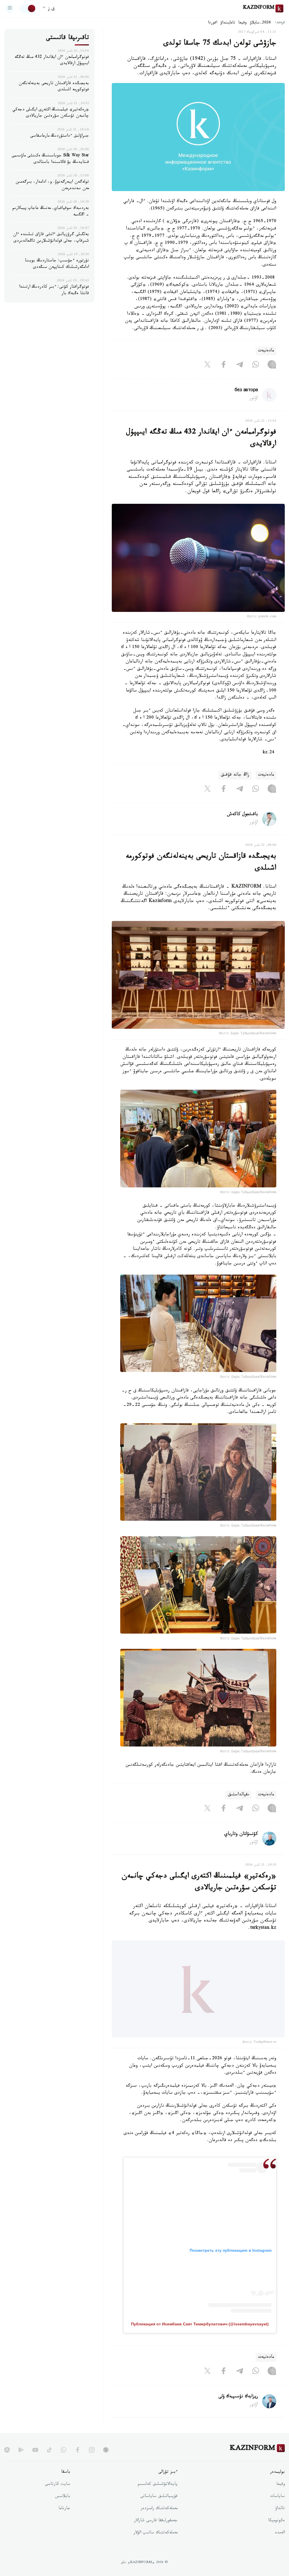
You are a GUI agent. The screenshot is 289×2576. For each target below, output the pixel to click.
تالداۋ (280, 2520)
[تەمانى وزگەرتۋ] (28, 8)
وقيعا (243, 23)
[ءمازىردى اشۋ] (10, 8)
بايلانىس (63, 2508)
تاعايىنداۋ (228, 23)
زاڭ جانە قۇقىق (235, 775)
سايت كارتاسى (58, 2496)
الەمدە (280, 2544)
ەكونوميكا (276, 2532)
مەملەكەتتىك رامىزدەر (159, 2520)
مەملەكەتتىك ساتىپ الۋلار (156, 2544)
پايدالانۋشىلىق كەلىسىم (158, 2496)
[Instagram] (272, 366)
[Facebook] (224, 366)
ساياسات (277, 2508)
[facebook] (78, 2461)
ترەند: (280, 23)
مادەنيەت (266, 351)
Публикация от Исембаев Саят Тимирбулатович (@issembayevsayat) (200, 2335)
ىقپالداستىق (238, 1795)
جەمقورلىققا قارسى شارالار (156, 2532)
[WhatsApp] (256, 366)
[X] (207, 366)
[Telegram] (240, 366)
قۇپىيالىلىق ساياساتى (159, 2508)
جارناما (64, 2520)
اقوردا (213, 23)
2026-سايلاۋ (260, 23)
